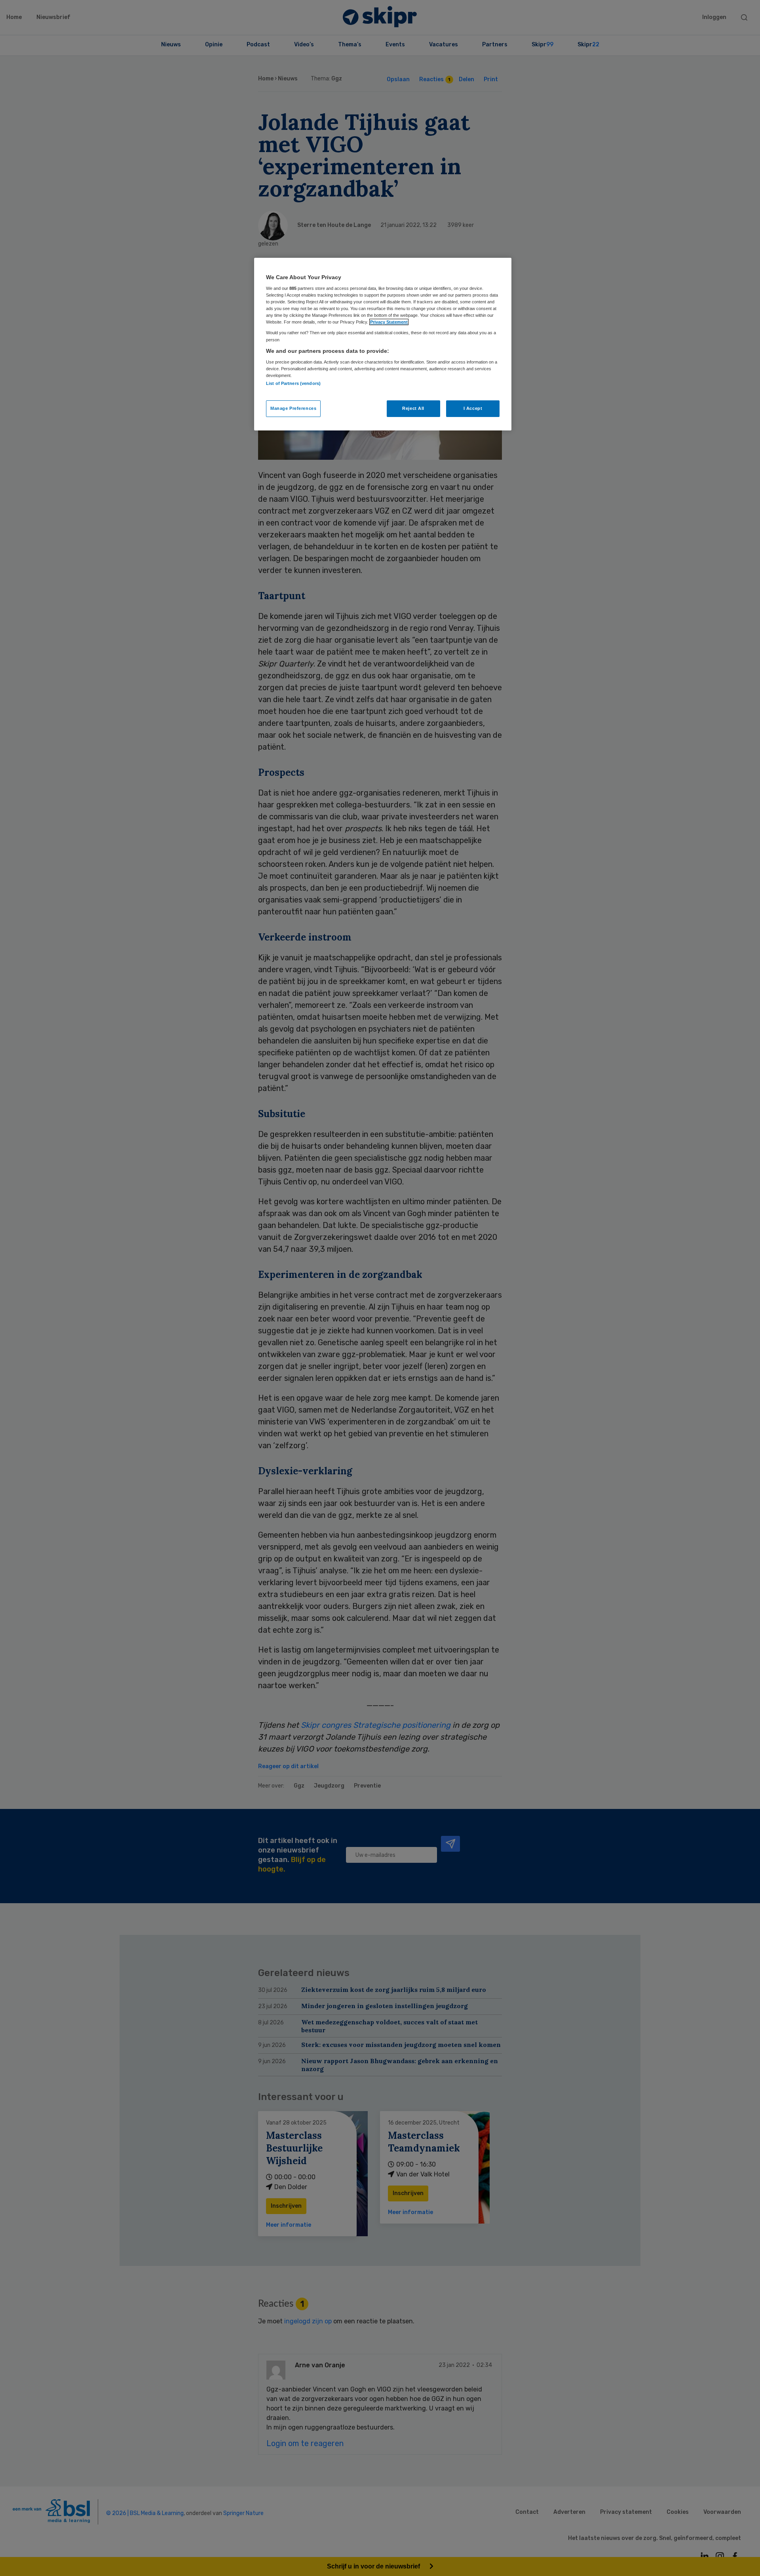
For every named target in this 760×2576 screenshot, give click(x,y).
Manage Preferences (293, 408)
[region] (383, 344)
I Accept (473, 408)
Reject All (413, 408)
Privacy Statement (389, 322)
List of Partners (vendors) (293, 383)
